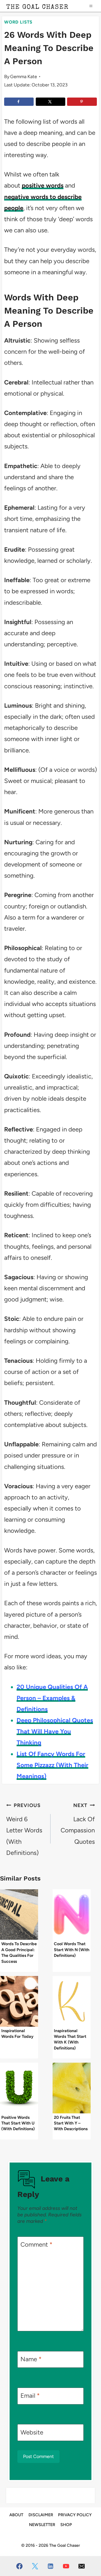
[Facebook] (19, 2566)
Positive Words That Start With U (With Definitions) (18, 2123)
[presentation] (19, 1915)
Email (30, 2396)
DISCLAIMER (41, 2515)
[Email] (82, 2566)
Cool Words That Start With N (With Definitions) (72, 1950)
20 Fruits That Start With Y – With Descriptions (71, 2123)
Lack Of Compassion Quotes (78, 1824)
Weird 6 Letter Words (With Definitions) (24, 1829)
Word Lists (18, 22)
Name (31, 2359)
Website (32, 2432)
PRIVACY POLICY (75, 2515)
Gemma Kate (24, 77)
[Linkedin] (51, 2566)
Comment (37, 2244)
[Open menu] (91, 6)
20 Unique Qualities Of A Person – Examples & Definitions (52, 1698)
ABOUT (16, 2515)
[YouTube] (66, 2566)
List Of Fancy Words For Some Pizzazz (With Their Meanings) (52, 1765)
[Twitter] (35, 2566)
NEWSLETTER (42, 2525)
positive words (43, 185)
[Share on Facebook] (19, 102)
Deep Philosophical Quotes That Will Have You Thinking (55, 1731)
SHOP (66, 2525)
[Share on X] (51, 102)
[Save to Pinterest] (82, 102)
